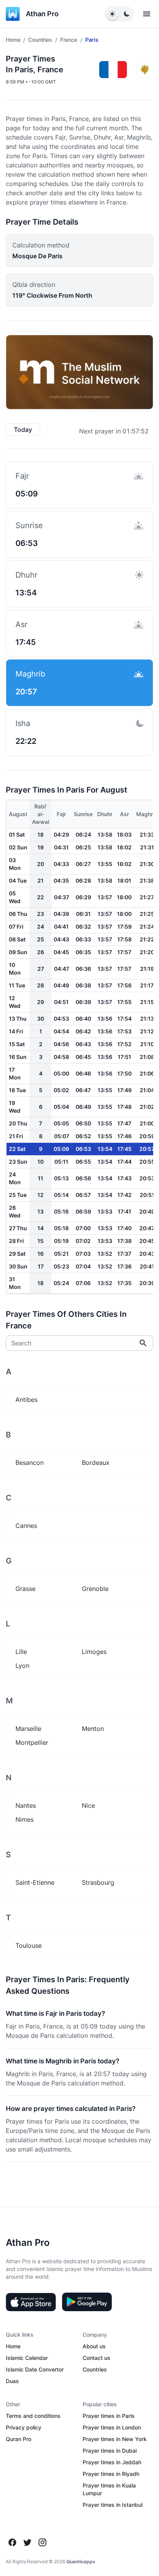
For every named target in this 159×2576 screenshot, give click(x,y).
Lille (21, 1652)
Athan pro (42, 14)
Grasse (25, 1589)
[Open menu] (147, 14)
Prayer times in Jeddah (112, 2462)
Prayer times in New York (115, 2439)
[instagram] (42, 2542)
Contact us (96, 2358)
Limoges (94, 1652)
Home (13, 40)
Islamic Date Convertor (35, 2369)
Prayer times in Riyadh (111, 2474)
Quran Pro (19, 2439)
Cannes (26, 1526)
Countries (40, 40)
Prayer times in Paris (109, 2416)
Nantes (26, 1805)
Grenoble (95, 1589)
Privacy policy (24, 2427)
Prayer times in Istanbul (112, 2505)
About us (94, 2346)
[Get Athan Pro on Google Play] (87, 2302)
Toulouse (29, 1945)
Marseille (28, 1729)
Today (23, 430)
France (69, 40)
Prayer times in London (112, 2427)
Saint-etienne (35, 1882)
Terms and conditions (33, 2416)
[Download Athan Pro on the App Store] (31, 2302)
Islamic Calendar (27, 2358)
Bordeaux (96, 1463)
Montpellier (32, 1742)
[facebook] (12, 2542)
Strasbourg (98, 1882)
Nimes (25, 1819)
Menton (93, 1729)
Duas (12, 2381)
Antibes (26, 1400)
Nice (88, 1805)
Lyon (22, 1666)
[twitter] (27, 2542)
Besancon (30, 1463)
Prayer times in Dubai (110, 2451)
